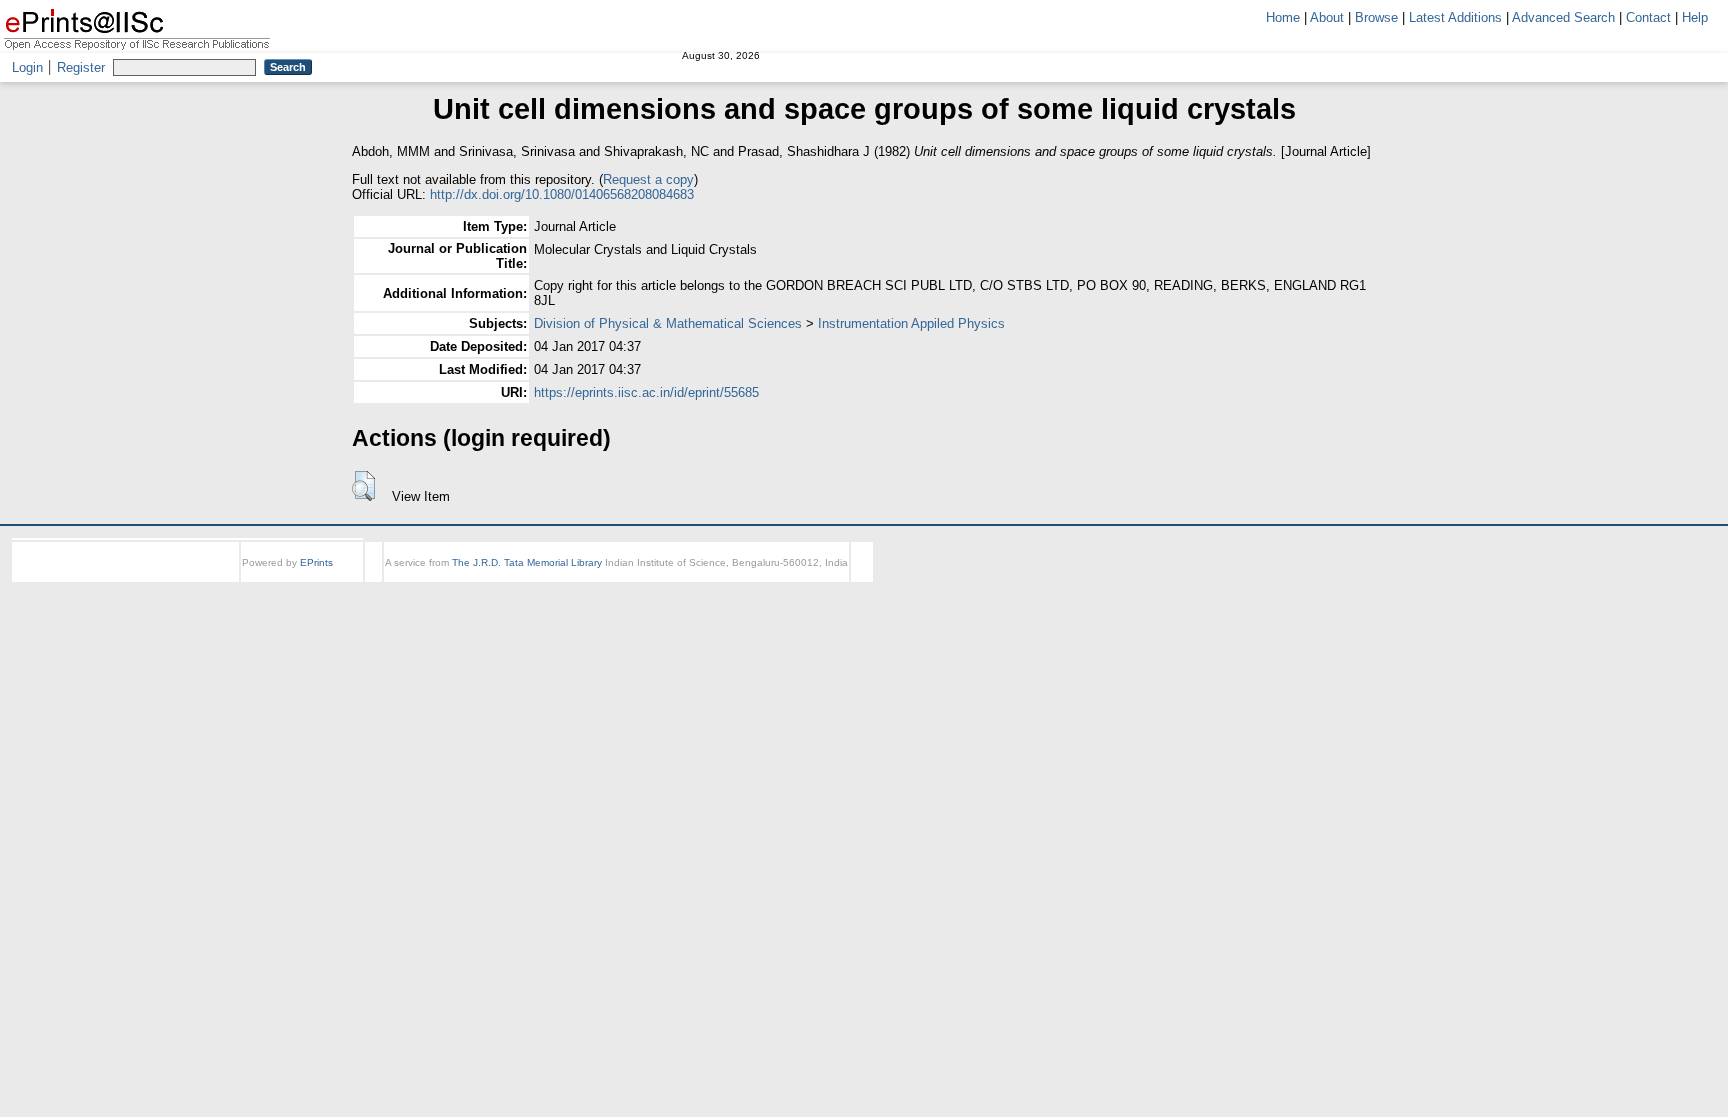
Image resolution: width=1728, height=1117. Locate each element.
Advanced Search (1563, 17)
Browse (1376, 17)
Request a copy (648, 179)
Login (27, 67)
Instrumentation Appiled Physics (911, 323)
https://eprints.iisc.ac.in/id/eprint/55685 (646, 392)
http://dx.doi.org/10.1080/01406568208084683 (562, 194)
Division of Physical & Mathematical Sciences (668, 323)
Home (1283, 17)
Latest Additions (1455, 17)
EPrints (316, 562)
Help (1695, 17)
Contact (1648, 17)
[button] (363, 486)
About (1327, 17)
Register (81, 67)
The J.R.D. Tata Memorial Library (527, 562)
